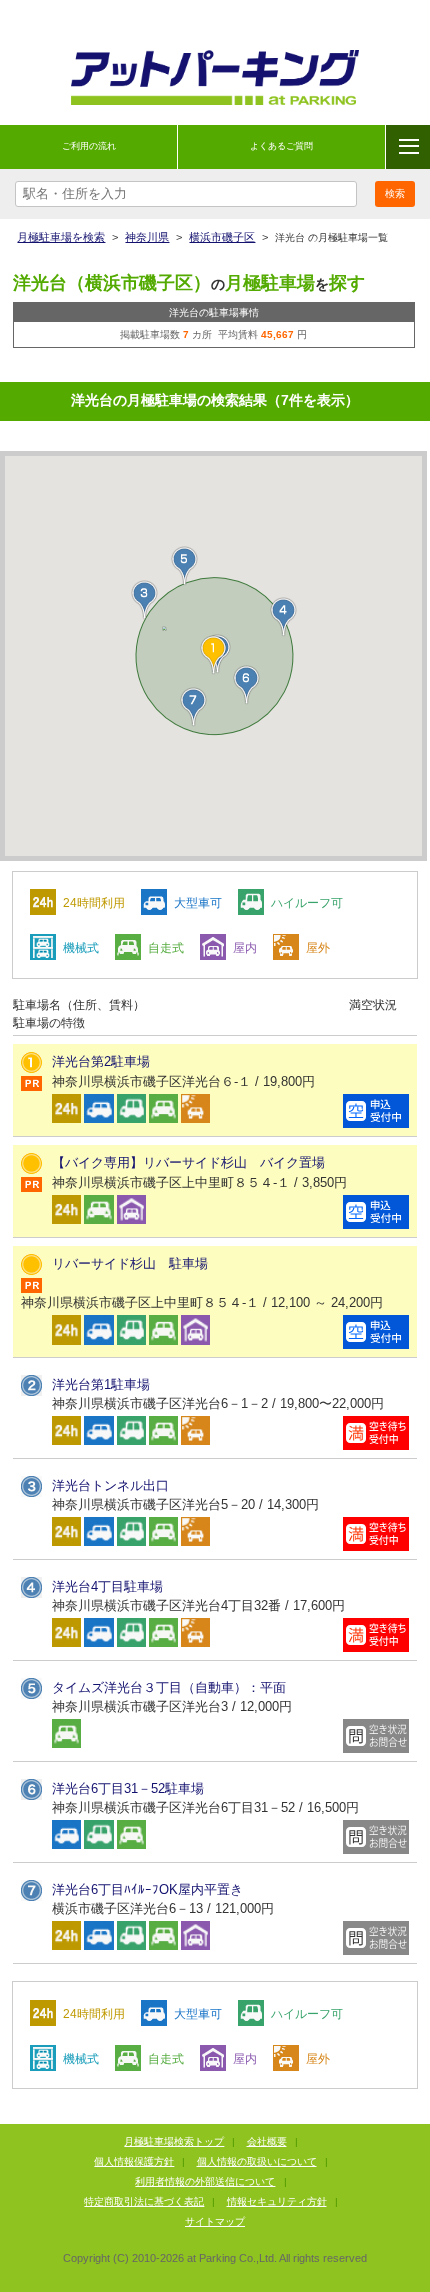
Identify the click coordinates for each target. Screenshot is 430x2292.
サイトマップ (215, 2221)
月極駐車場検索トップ (174, 2141)
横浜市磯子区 (222, 237)
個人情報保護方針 (134, 2161)
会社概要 (267, 2141)
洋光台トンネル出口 (110, 1485)
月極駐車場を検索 (61, 237)
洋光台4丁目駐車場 (107, 1586)
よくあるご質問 (281, 146)
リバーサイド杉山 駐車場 (130, 1263)
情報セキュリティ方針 (277, 2201)
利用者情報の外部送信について (205, 2181)
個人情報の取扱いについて (257, 2161)
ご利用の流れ (89, 146)
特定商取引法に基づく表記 (144, 2201)
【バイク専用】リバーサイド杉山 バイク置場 (188, 1162)
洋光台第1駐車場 (101, 1384)
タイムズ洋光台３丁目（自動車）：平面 (169, 1687)
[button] (144, 600)
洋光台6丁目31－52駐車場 (128, 1788)
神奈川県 (147, 237)
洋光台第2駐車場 (101, 1061)
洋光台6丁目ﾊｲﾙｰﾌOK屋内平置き (147, 1889)
